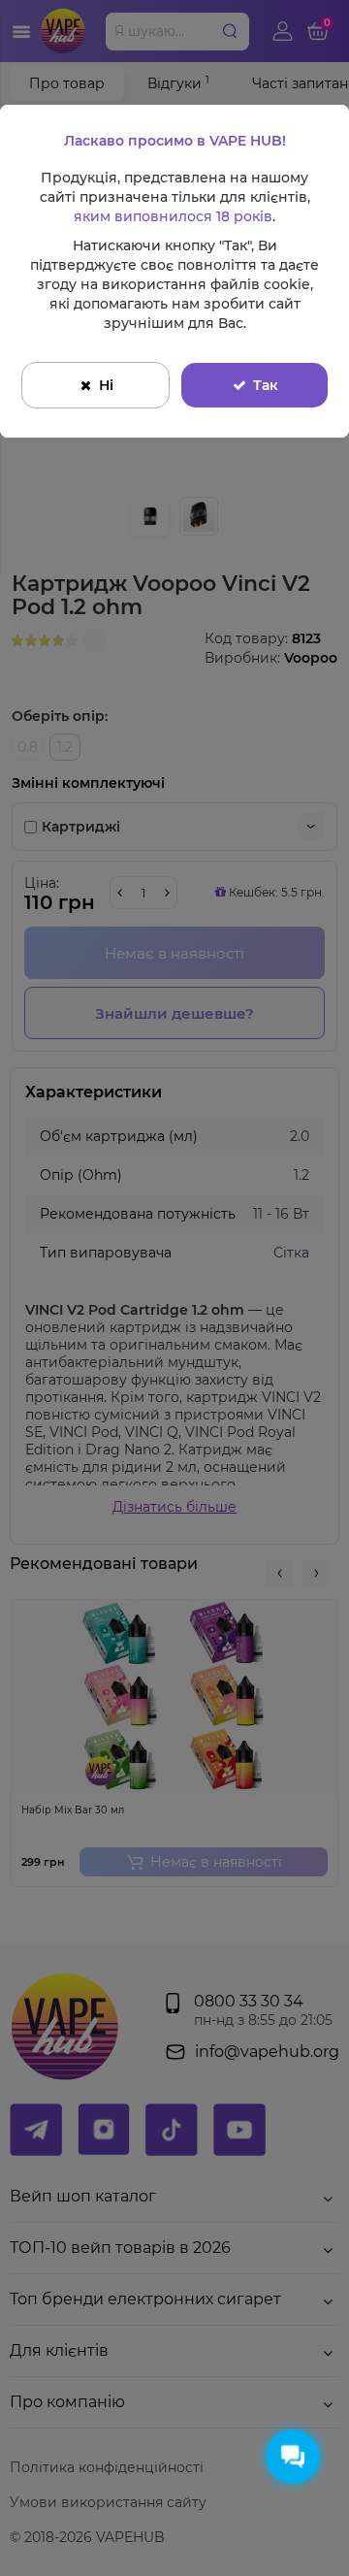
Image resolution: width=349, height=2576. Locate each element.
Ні (106, 385)
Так (266, 385)
